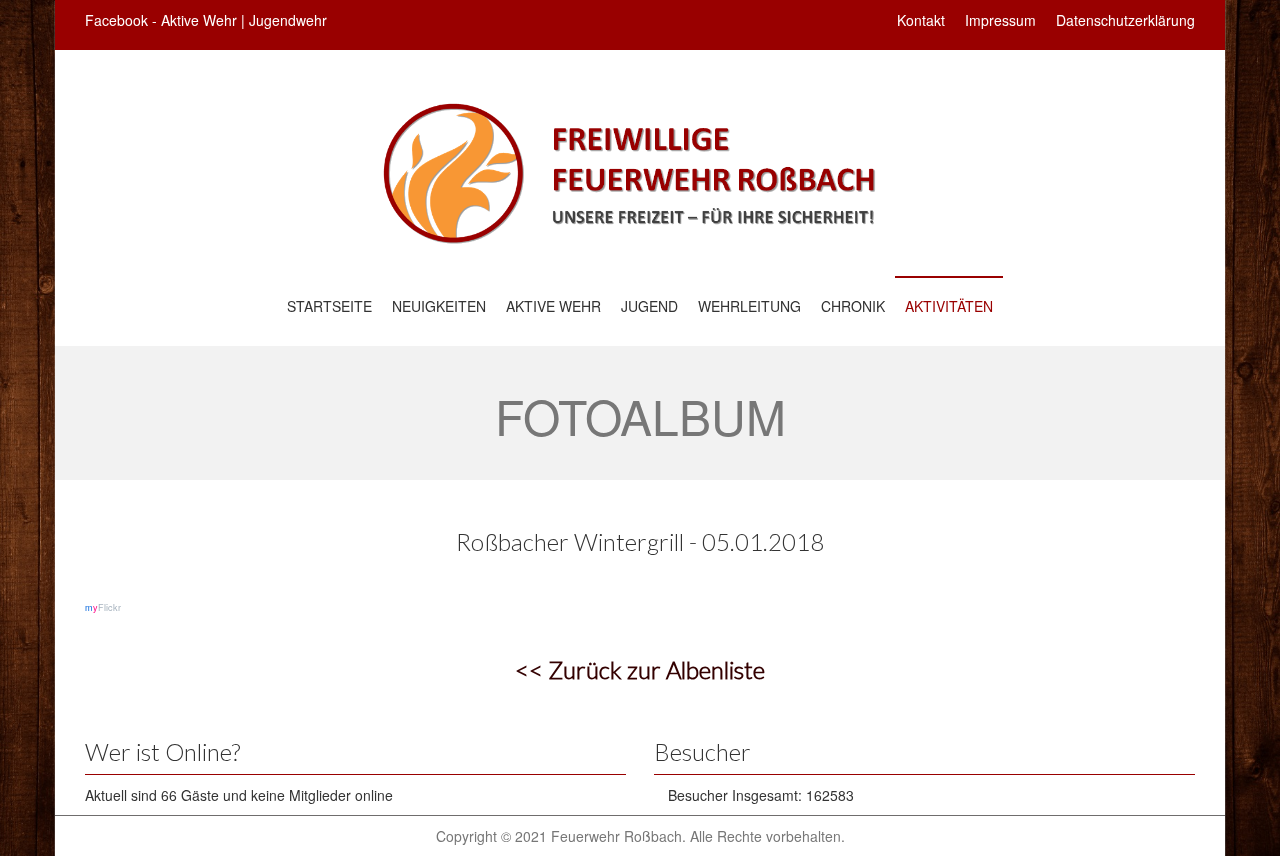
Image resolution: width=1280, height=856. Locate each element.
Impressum (1000, 20)
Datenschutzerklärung (1125, 20)
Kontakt (921, 20)
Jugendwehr (288, 20)
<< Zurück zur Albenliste (640, 669)
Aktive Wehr (199, 20)
